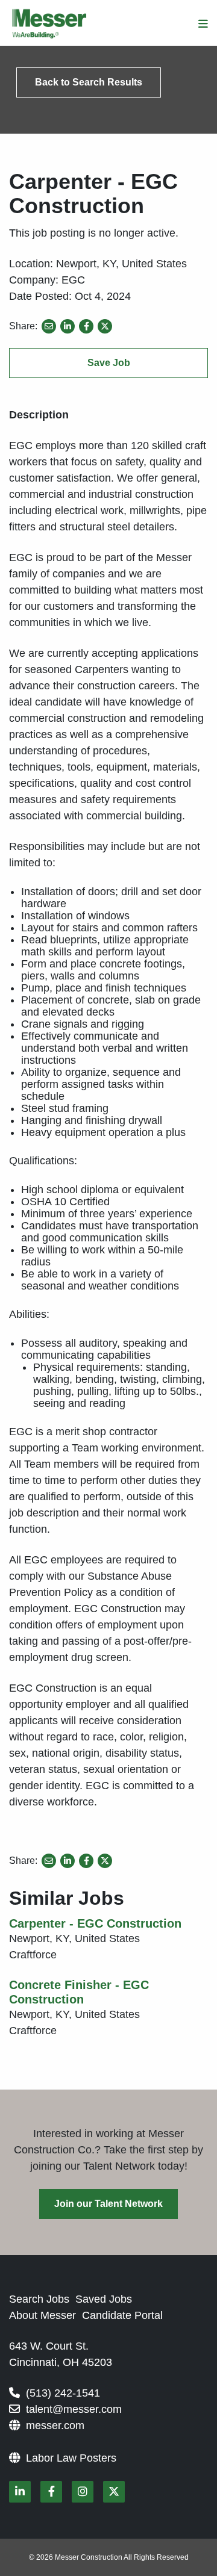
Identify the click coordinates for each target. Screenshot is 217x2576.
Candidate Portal (122, 2315)
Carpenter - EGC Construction (95, 1923)
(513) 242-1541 (63, 2393)
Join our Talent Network (108, 2204)
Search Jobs (39, 2299)
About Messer (42, 2315)
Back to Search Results (89, 82)
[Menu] (203, 24)
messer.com (55, 2425)
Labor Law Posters (71, 2458)
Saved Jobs (104, 2299)
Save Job (109, 363)
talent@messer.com (74, 2409)
